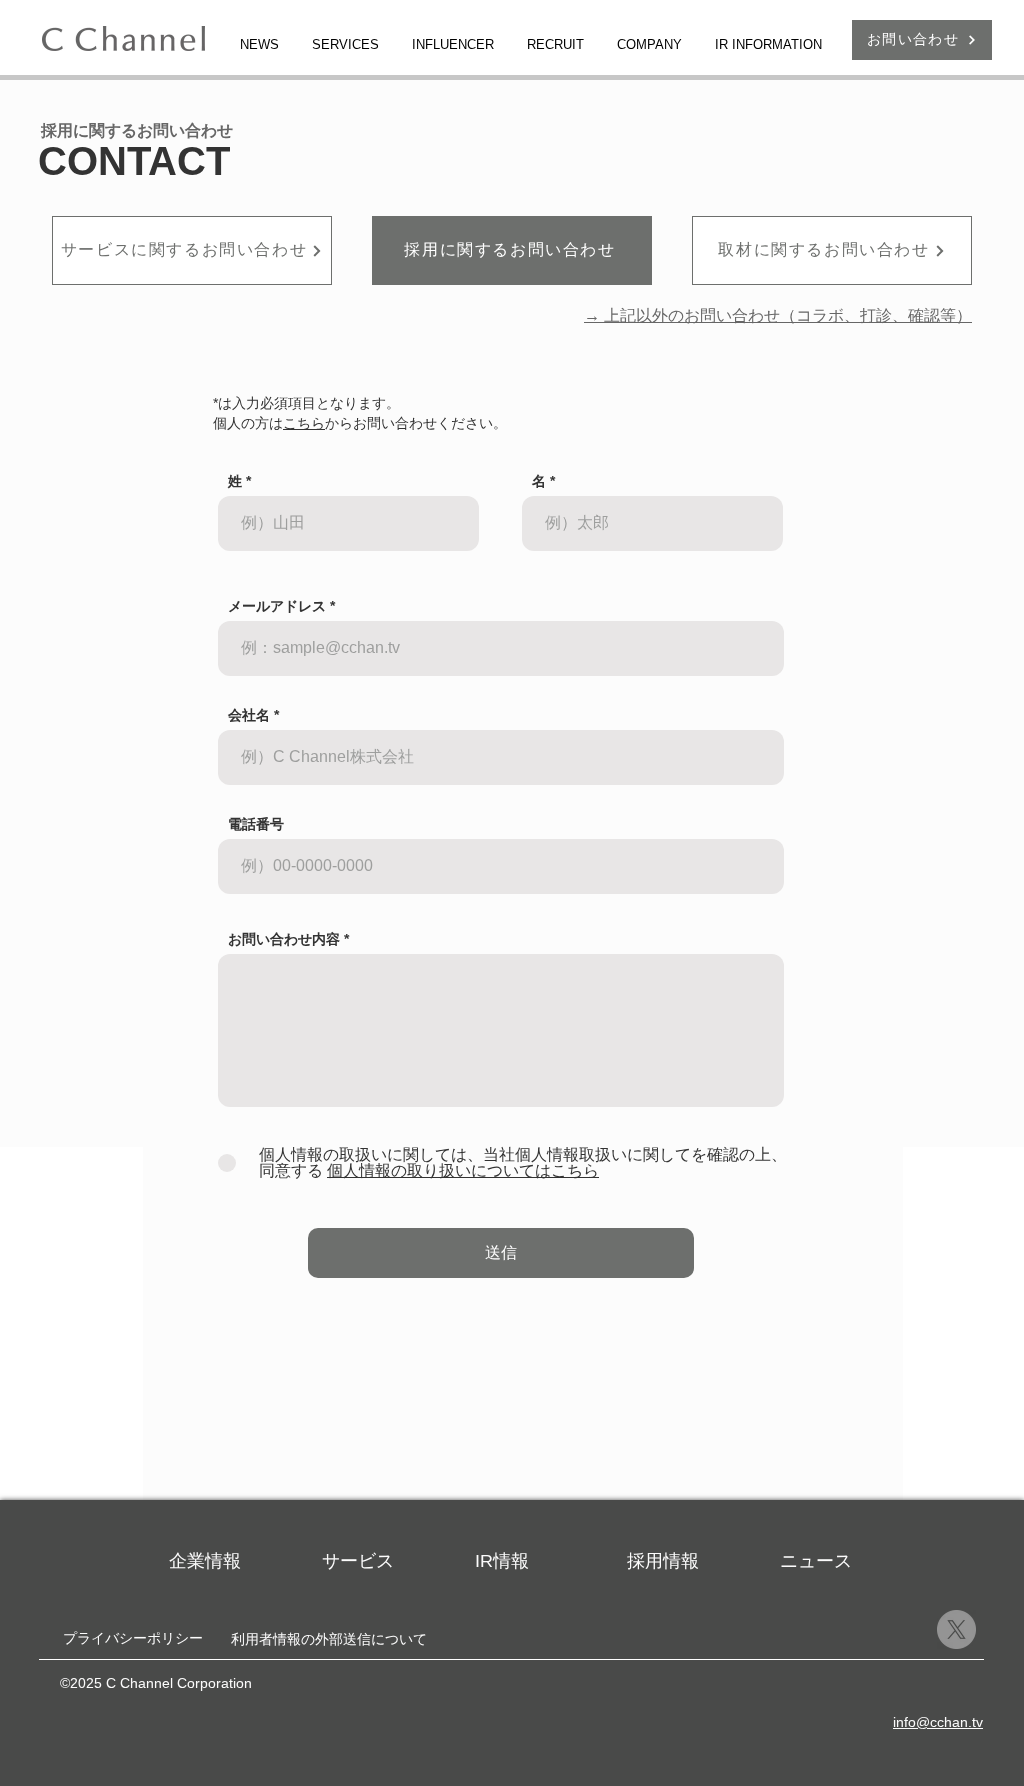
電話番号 (256, 824)
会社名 (249, 715)
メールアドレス (277, 606)
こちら (304, 423)
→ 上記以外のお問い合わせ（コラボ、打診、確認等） (778, 315)
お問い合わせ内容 (284, 939)
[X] (956, 1629)
